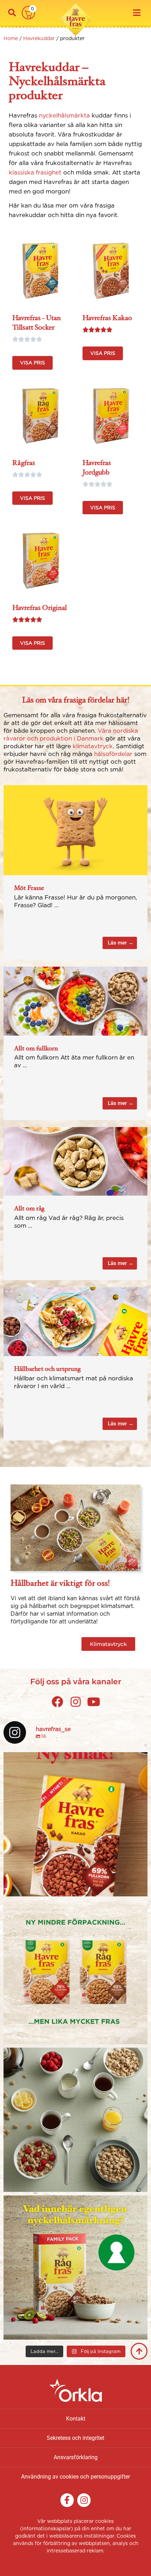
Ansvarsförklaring (76, 2457)
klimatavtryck (93, 746)
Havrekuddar (39, 38)
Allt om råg (29, 1208)
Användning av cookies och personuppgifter (75, 2477)
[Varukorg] (28, 13)
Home (11, 38)
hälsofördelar (113, 754)
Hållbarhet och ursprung (47, 1368)
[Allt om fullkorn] (75, 1000)
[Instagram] (140, 1888)
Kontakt (76, 2419)
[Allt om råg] (75, 1161)
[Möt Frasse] (75, 829)
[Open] (75, 1824)
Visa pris (32, 363)
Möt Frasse (29, 888)
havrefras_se (74, 1759)
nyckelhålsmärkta (65, 115)
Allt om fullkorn (36, 1048)
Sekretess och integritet (75, 2438)
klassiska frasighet (35, 172)
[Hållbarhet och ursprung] (75, 1321)
